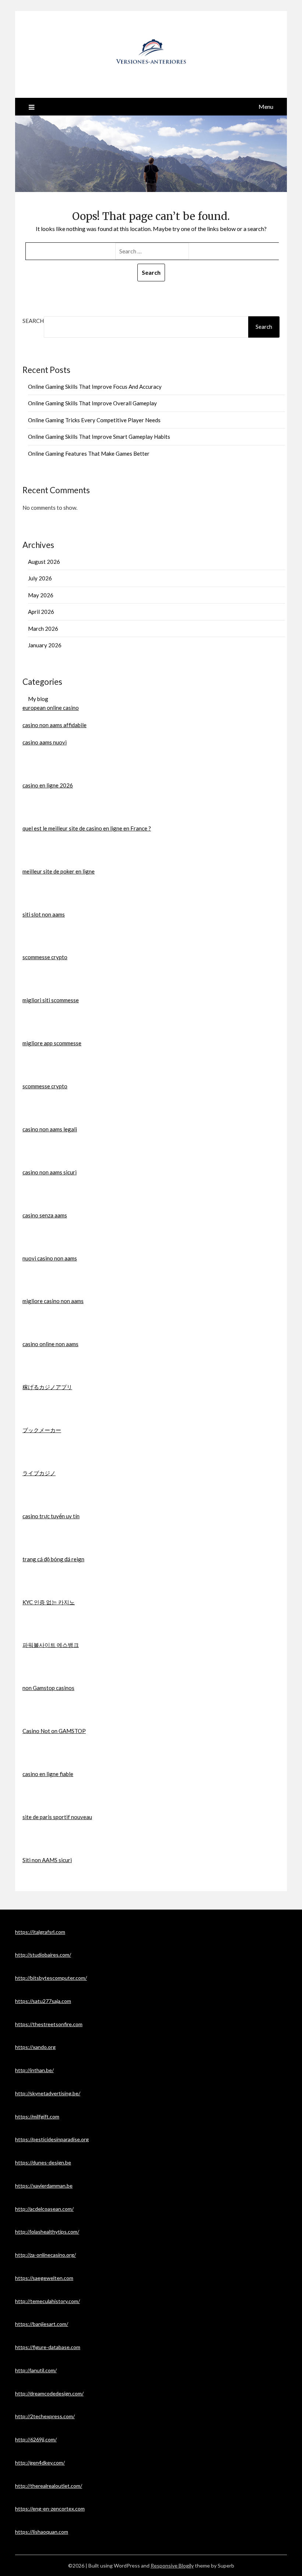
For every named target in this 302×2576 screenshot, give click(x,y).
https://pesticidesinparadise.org (52, 2139)
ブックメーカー (42, 1430)
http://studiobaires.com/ (43, 1955)
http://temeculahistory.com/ (48, 2301)
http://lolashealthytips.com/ (47, 2232)
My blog (38, 699)
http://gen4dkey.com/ (40, 2463)
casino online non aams (50, 1344)
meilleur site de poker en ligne (59, 871)
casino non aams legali (50, 1129)
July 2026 (40, 578)
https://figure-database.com (48, 2347)
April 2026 (41, 612)
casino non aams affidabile (55, 725)
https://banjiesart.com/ (42, 2324)
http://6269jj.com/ (36, 2439)
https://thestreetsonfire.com (49, 2024)
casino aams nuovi (45, 742)
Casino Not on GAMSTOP (54, 1731)
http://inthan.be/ (34, 2070)
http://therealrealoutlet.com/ (49, 2486)
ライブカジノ (39, 1473)
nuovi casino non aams (50, 1258)
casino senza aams (45, 1215)
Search (33, 321)
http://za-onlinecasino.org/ (45, 2255)
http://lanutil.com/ (36, 2370)
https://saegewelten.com (44, 2278)
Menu (266, 106)
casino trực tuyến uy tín (51, 1516)
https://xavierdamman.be (44, 2186)
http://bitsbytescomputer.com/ (51, 1978)
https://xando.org (35, 2047)
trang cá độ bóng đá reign (53, 1559)
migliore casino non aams (53, 1301)
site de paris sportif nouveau (57, 1817)
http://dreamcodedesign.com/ (49, 2393)
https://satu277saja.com (43, 2001)
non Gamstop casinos (48, 1688)
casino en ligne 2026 (48, 785)
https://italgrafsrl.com (40, 1932)
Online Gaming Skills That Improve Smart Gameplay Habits (99, 437)
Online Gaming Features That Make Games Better (89, 453)
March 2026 (43, 629)
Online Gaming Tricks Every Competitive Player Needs (94, 420)
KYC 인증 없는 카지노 (49, 1602)
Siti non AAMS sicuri (47, 1860)
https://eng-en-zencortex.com (50, 2509)
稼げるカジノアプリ (47, 1387)
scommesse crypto (45, 957)
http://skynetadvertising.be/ (48, 2093)
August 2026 (44, 562)
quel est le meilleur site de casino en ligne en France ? (87, 828)
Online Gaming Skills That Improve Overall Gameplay (92, 403)
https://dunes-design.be (43, 2162)
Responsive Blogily (172, 2566)
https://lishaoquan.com (42, 2532)
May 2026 (41, 595)
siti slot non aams (44, 914)
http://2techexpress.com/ (45, 2416)
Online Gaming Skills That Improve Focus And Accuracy (95, 387)
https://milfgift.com (37, 2116)
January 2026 (45, 645)
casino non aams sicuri (50, 1172)
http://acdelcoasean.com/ (44, 2209)
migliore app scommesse (52, 1043)
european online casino (51, 708)
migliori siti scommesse (51, 1000)
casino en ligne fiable (48, 1774)
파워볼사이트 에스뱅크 (51, 1645)
